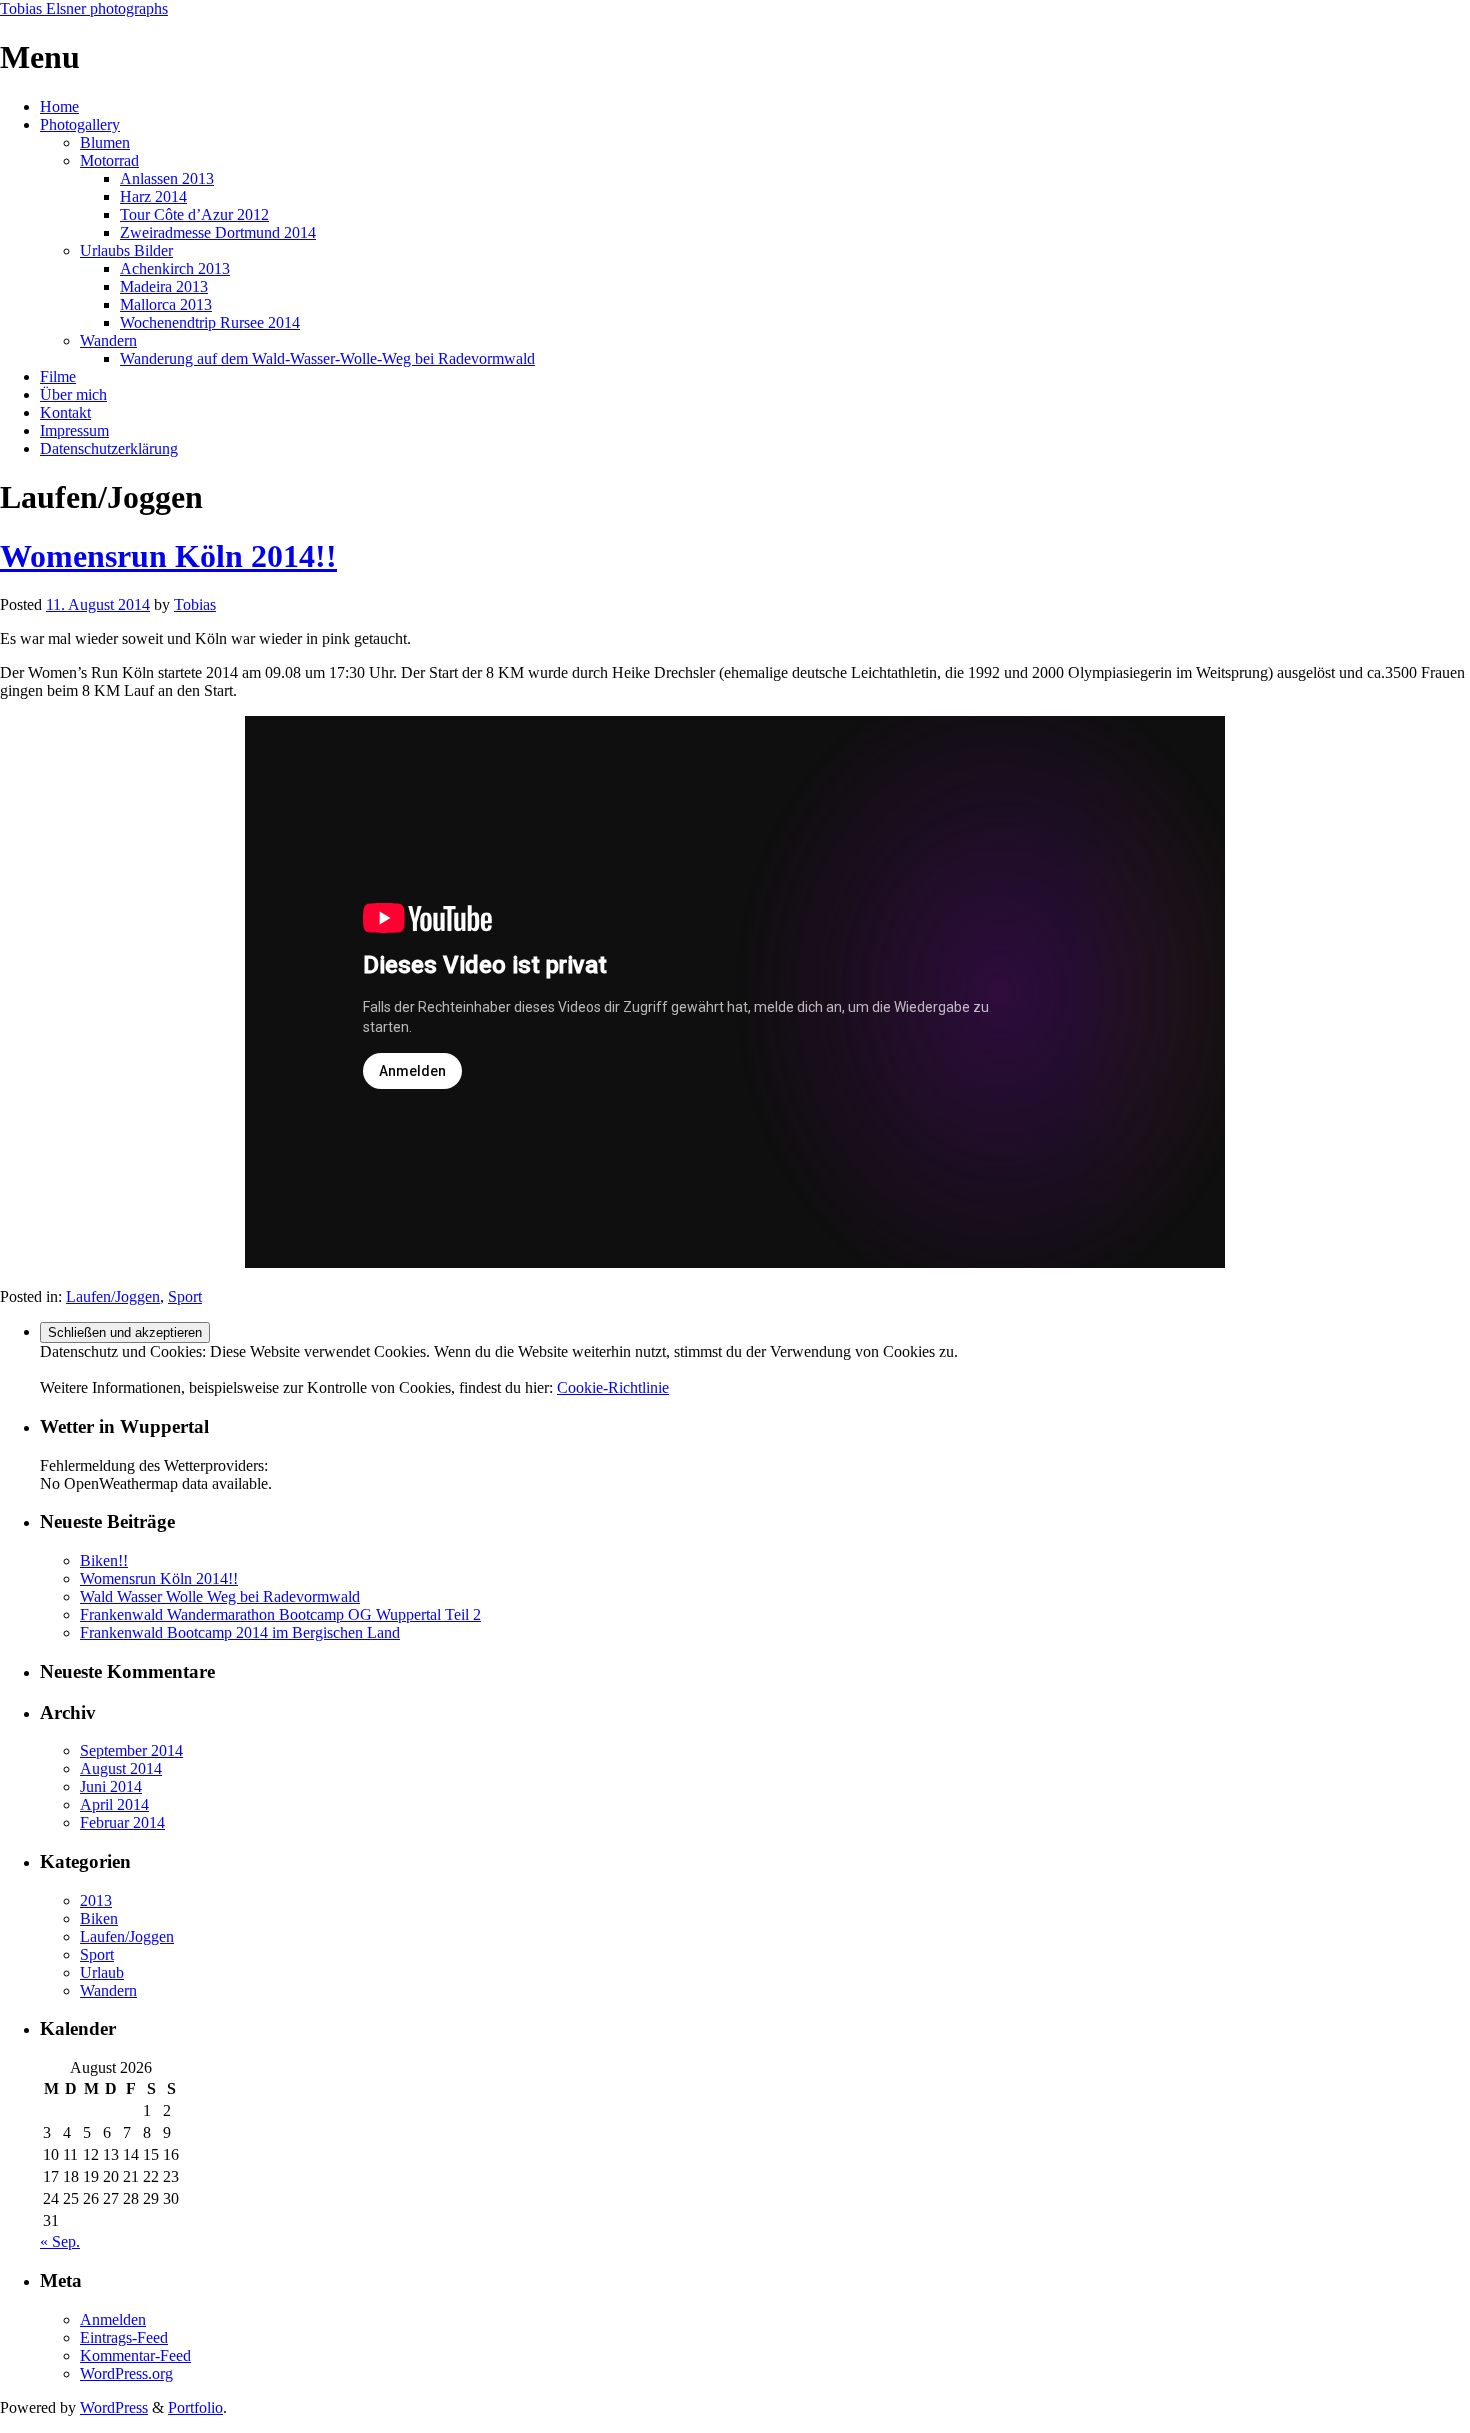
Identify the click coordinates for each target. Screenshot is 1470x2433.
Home (59, 106)
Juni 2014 (111, 1786)
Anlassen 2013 (167, 178)
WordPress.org (126, 2373)
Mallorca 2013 (166, 304)
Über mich (73, 394)
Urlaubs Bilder (126, 250)
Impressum (74, 430)
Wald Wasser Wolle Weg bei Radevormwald (220, 1596)
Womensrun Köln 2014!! (168, 556)
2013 (96, 1900)
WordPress (114, 2407)
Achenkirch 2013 (175, 268)
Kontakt (65, 412)
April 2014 (114, 1804)
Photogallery (80, 124)
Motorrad (109, 160)
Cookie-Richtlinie (613, 1387)
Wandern (108, 340)
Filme (58, 376)
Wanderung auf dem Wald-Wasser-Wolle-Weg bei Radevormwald (327, 358)
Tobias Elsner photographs (84, 8)
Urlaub (102, 1972)
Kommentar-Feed (135, 2355)
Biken (99, 1918)
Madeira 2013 (164, 286)
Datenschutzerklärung (109, 448)
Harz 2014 (153, 196)
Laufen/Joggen (113, 1296)
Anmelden (113, 2319)
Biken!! (104, 1560)
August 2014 (121, 1768)
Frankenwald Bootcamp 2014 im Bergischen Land (240, 1632)
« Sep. (60, 2241)
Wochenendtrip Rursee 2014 (210, 322)
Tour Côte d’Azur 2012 (194, 214)
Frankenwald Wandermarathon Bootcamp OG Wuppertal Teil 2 (280, 1614)
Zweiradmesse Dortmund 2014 (218, 232)
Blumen (105, 142)
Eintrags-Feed (124, 2337)
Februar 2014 (122, 1822)
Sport (185, 1296)
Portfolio (195, 2407)
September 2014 (131, 1750)
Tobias (195, 604)
